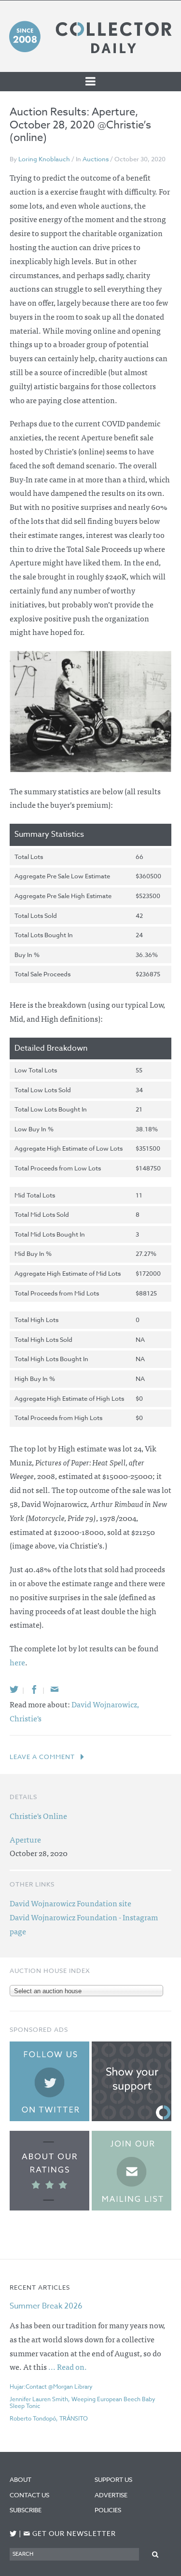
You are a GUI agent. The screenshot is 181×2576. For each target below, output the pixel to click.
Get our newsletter (70, 2534)
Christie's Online (38, 1816)
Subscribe (26, 2510)
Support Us (113, 2479)
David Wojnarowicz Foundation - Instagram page (84, 1924)
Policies (108, 2510)
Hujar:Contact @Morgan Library (51, 2386)
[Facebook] (34, 1689)
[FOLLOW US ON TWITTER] (13, 2534)
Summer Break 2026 (46, 2306)
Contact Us (29, 2495)
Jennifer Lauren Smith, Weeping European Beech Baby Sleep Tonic (83, 2403)
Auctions (96, 159)
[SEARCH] (155, 2554)
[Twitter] (14, 1689)
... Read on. (68, 2366)
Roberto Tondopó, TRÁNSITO (49, 2418)
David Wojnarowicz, (105, 1704)
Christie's (26, 1718)
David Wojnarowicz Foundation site (70, 1903)
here (17, 1662)
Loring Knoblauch (44, 159)
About (21, 2479)
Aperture (25, 1839)
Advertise (111, 2495)
